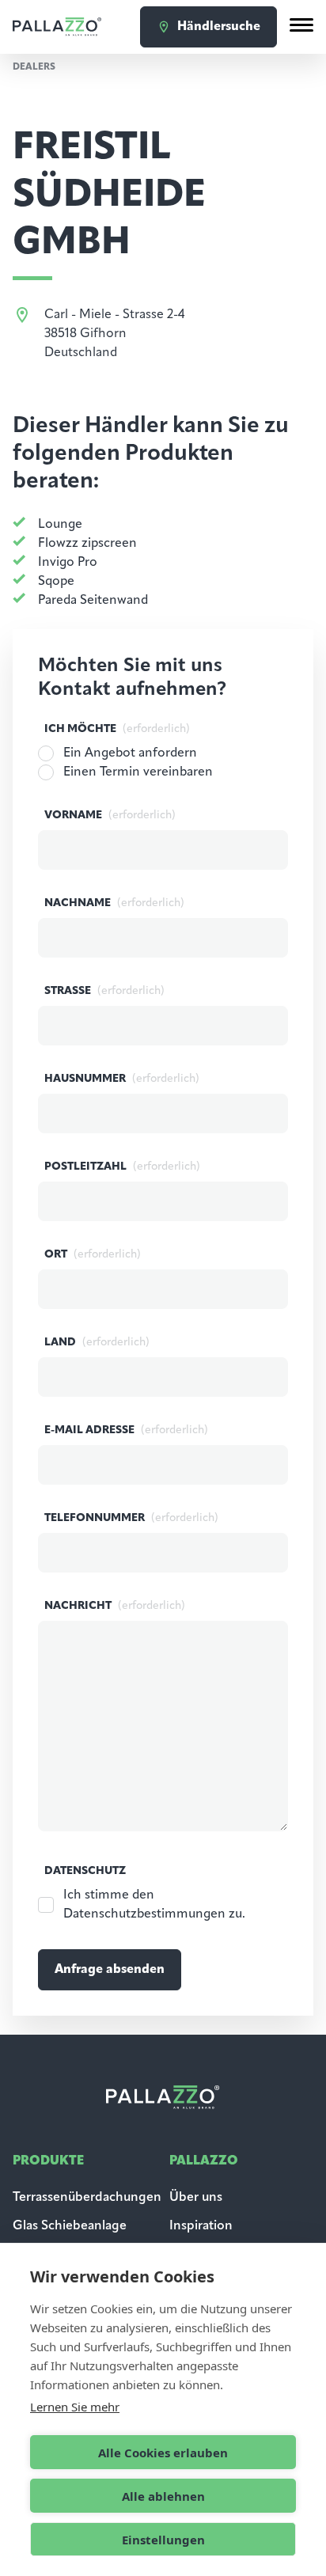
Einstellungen (163, 2540)
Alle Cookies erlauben (163, 2453)
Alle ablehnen (163, 2496)
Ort (93, 1255)
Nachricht (115, 1606)
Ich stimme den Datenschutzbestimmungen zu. (154, 1905)
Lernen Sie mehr (75, 2407)
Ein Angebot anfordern (130, 753)
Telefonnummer (131, 1518)
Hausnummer (122, 1079)
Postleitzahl (122, 1167)
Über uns (196, 2198)
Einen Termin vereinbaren (138, 772)
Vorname (110, 816)
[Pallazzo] (57, 27)
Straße (104, 991)
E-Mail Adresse (126, 1430)
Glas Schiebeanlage (70, 2226)
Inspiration (201, 2226)
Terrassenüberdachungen (87, 2198)
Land (97, 1343)
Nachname (114, 903)
